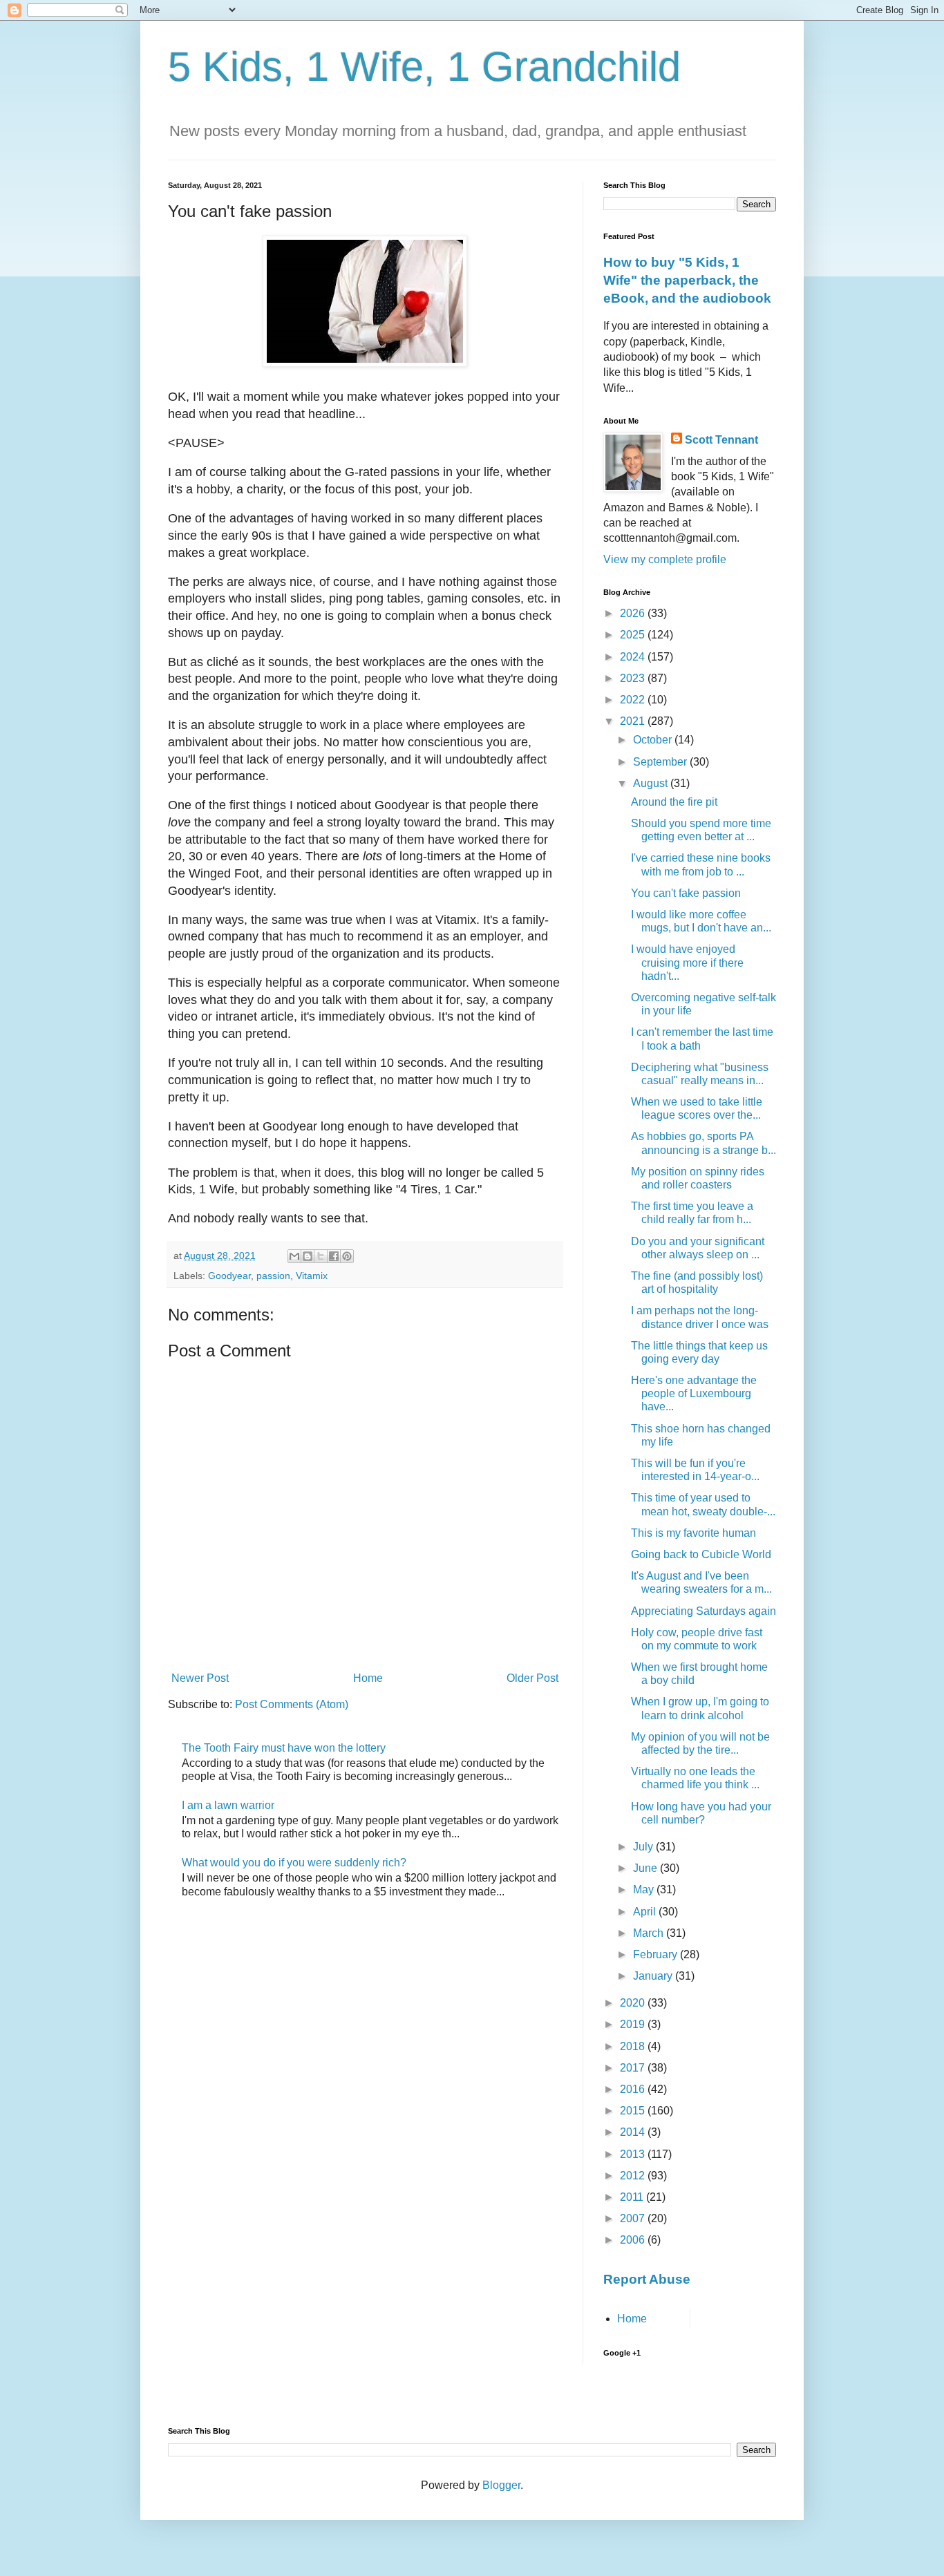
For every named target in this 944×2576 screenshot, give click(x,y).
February (657, 1954)
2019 (634, 2024)
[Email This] (294, 1256)
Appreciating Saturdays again (704, 1611)
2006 (634, 2240)
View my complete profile (665, 559)
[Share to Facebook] (334, 1256)
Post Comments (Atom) (292, 1704)
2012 (634, 2176)
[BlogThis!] (308, 1256)
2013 (634, 2154)
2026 (634, 613)
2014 (634, 2132)
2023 (634, 678)
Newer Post (200, 1678)
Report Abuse (647, 2279)
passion (273, 1276)
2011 (633, 2197)
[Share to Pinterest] (347, 1256)
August (652, 783)
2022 (634, 700)
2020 (634, 2003)
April (646, 1912)
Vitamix (312, 1276)
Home (368, 1678)
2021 (634, 721)
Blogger (501, 2485)
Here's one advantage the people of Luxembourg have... (694, 1393)
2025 (634, 635)
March (650, 1933)
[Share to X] (321, 1256)
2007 (634, 2218)
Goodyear (229, 1276)
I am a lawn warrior (228, 1805)
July (644, 1847)
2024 (634, 657)
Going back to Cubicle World (701, 1554)
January (654, 1976)
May (645, 1890)
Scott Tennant (721, 440)
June (646, 1868)
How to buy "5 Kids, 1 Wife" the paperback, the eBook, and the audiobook (687, 280)
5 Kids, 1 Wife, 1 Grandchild (424, 67)
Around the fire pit (674, 802)
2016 (634, 2089)
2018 (634, 2046)
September (661, 762)
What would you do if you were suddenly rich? (294, 1863)
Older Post (532, 1678)
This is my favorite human (693, 1533)
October (654, 740)
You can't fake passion (686, 893)
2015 (634, 2111)
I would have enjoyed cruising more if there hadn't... (687, 962)
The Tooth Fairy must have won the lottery (284, 1748)
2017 (634, 2068)
